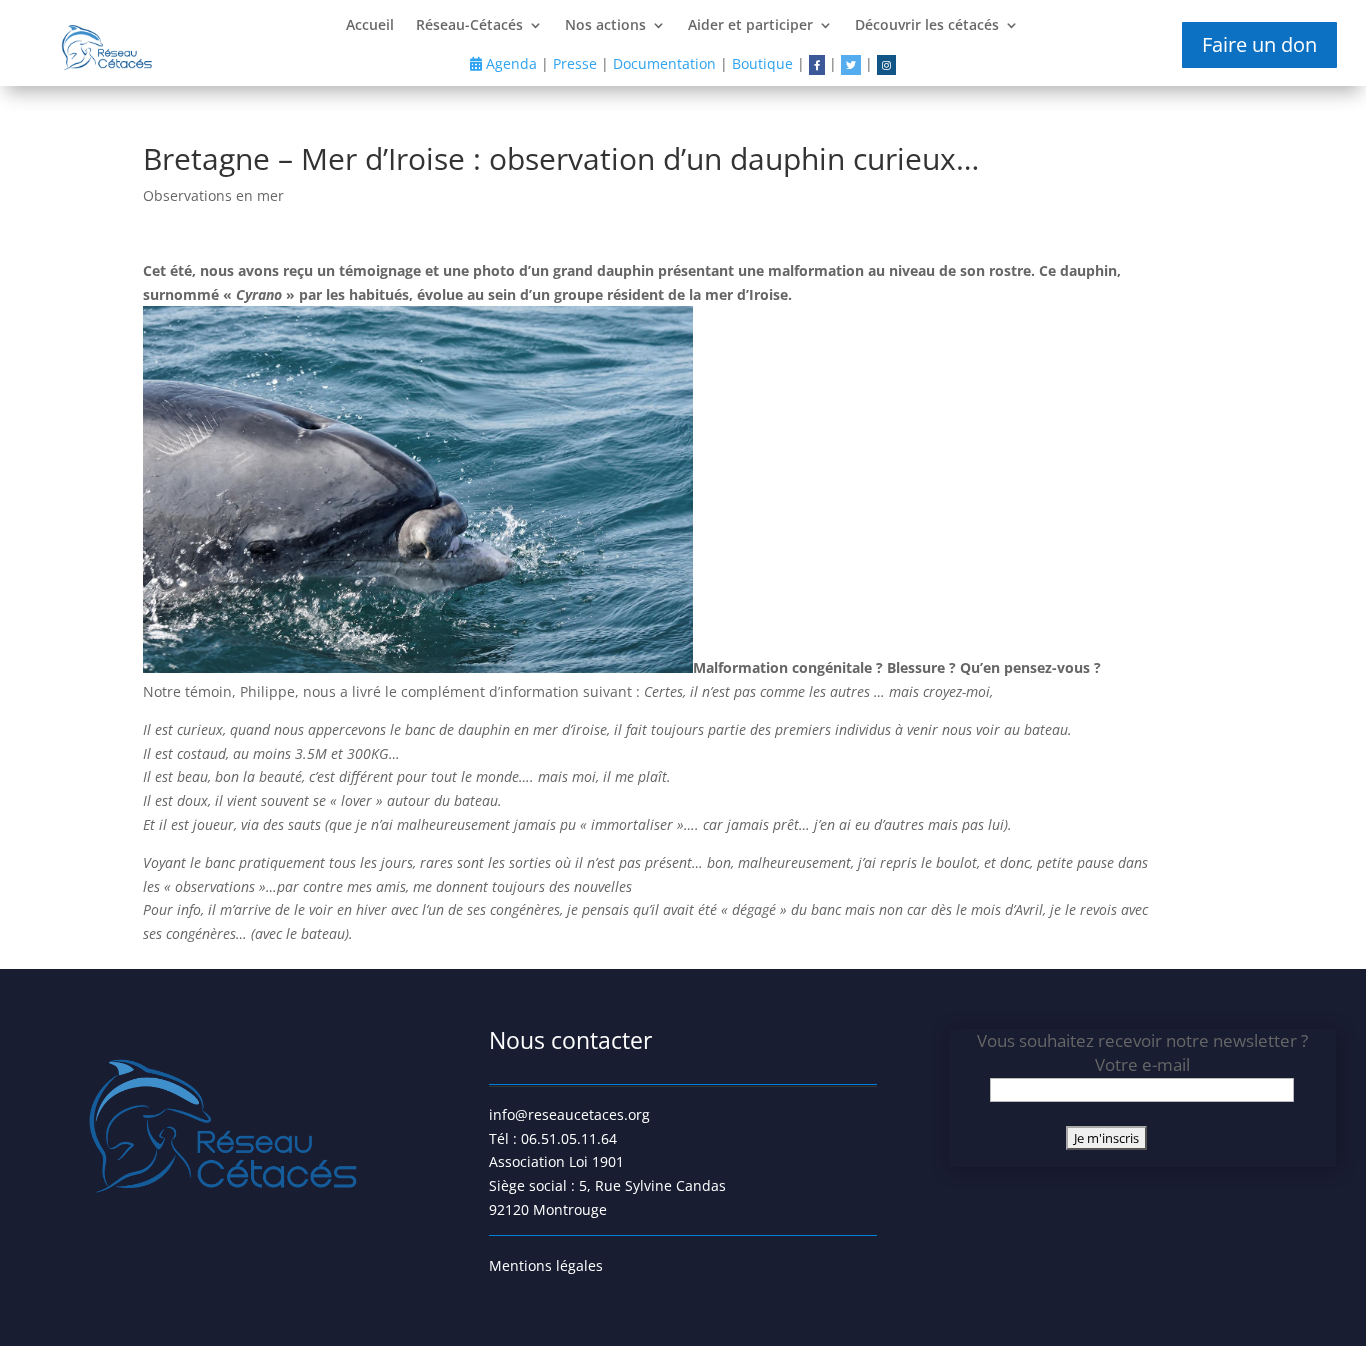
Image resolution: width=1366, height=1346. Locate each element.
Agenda (509, 63)
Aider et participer (750, 26)
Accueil (370, 26)
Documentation (664, 63)
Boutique (762, 63)
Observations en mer (213, 195)
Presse (575, 63)
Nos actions (605, 26)
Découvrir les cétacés (927, 26)
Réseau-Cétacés (469, 26)
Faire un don (1259, 44)
